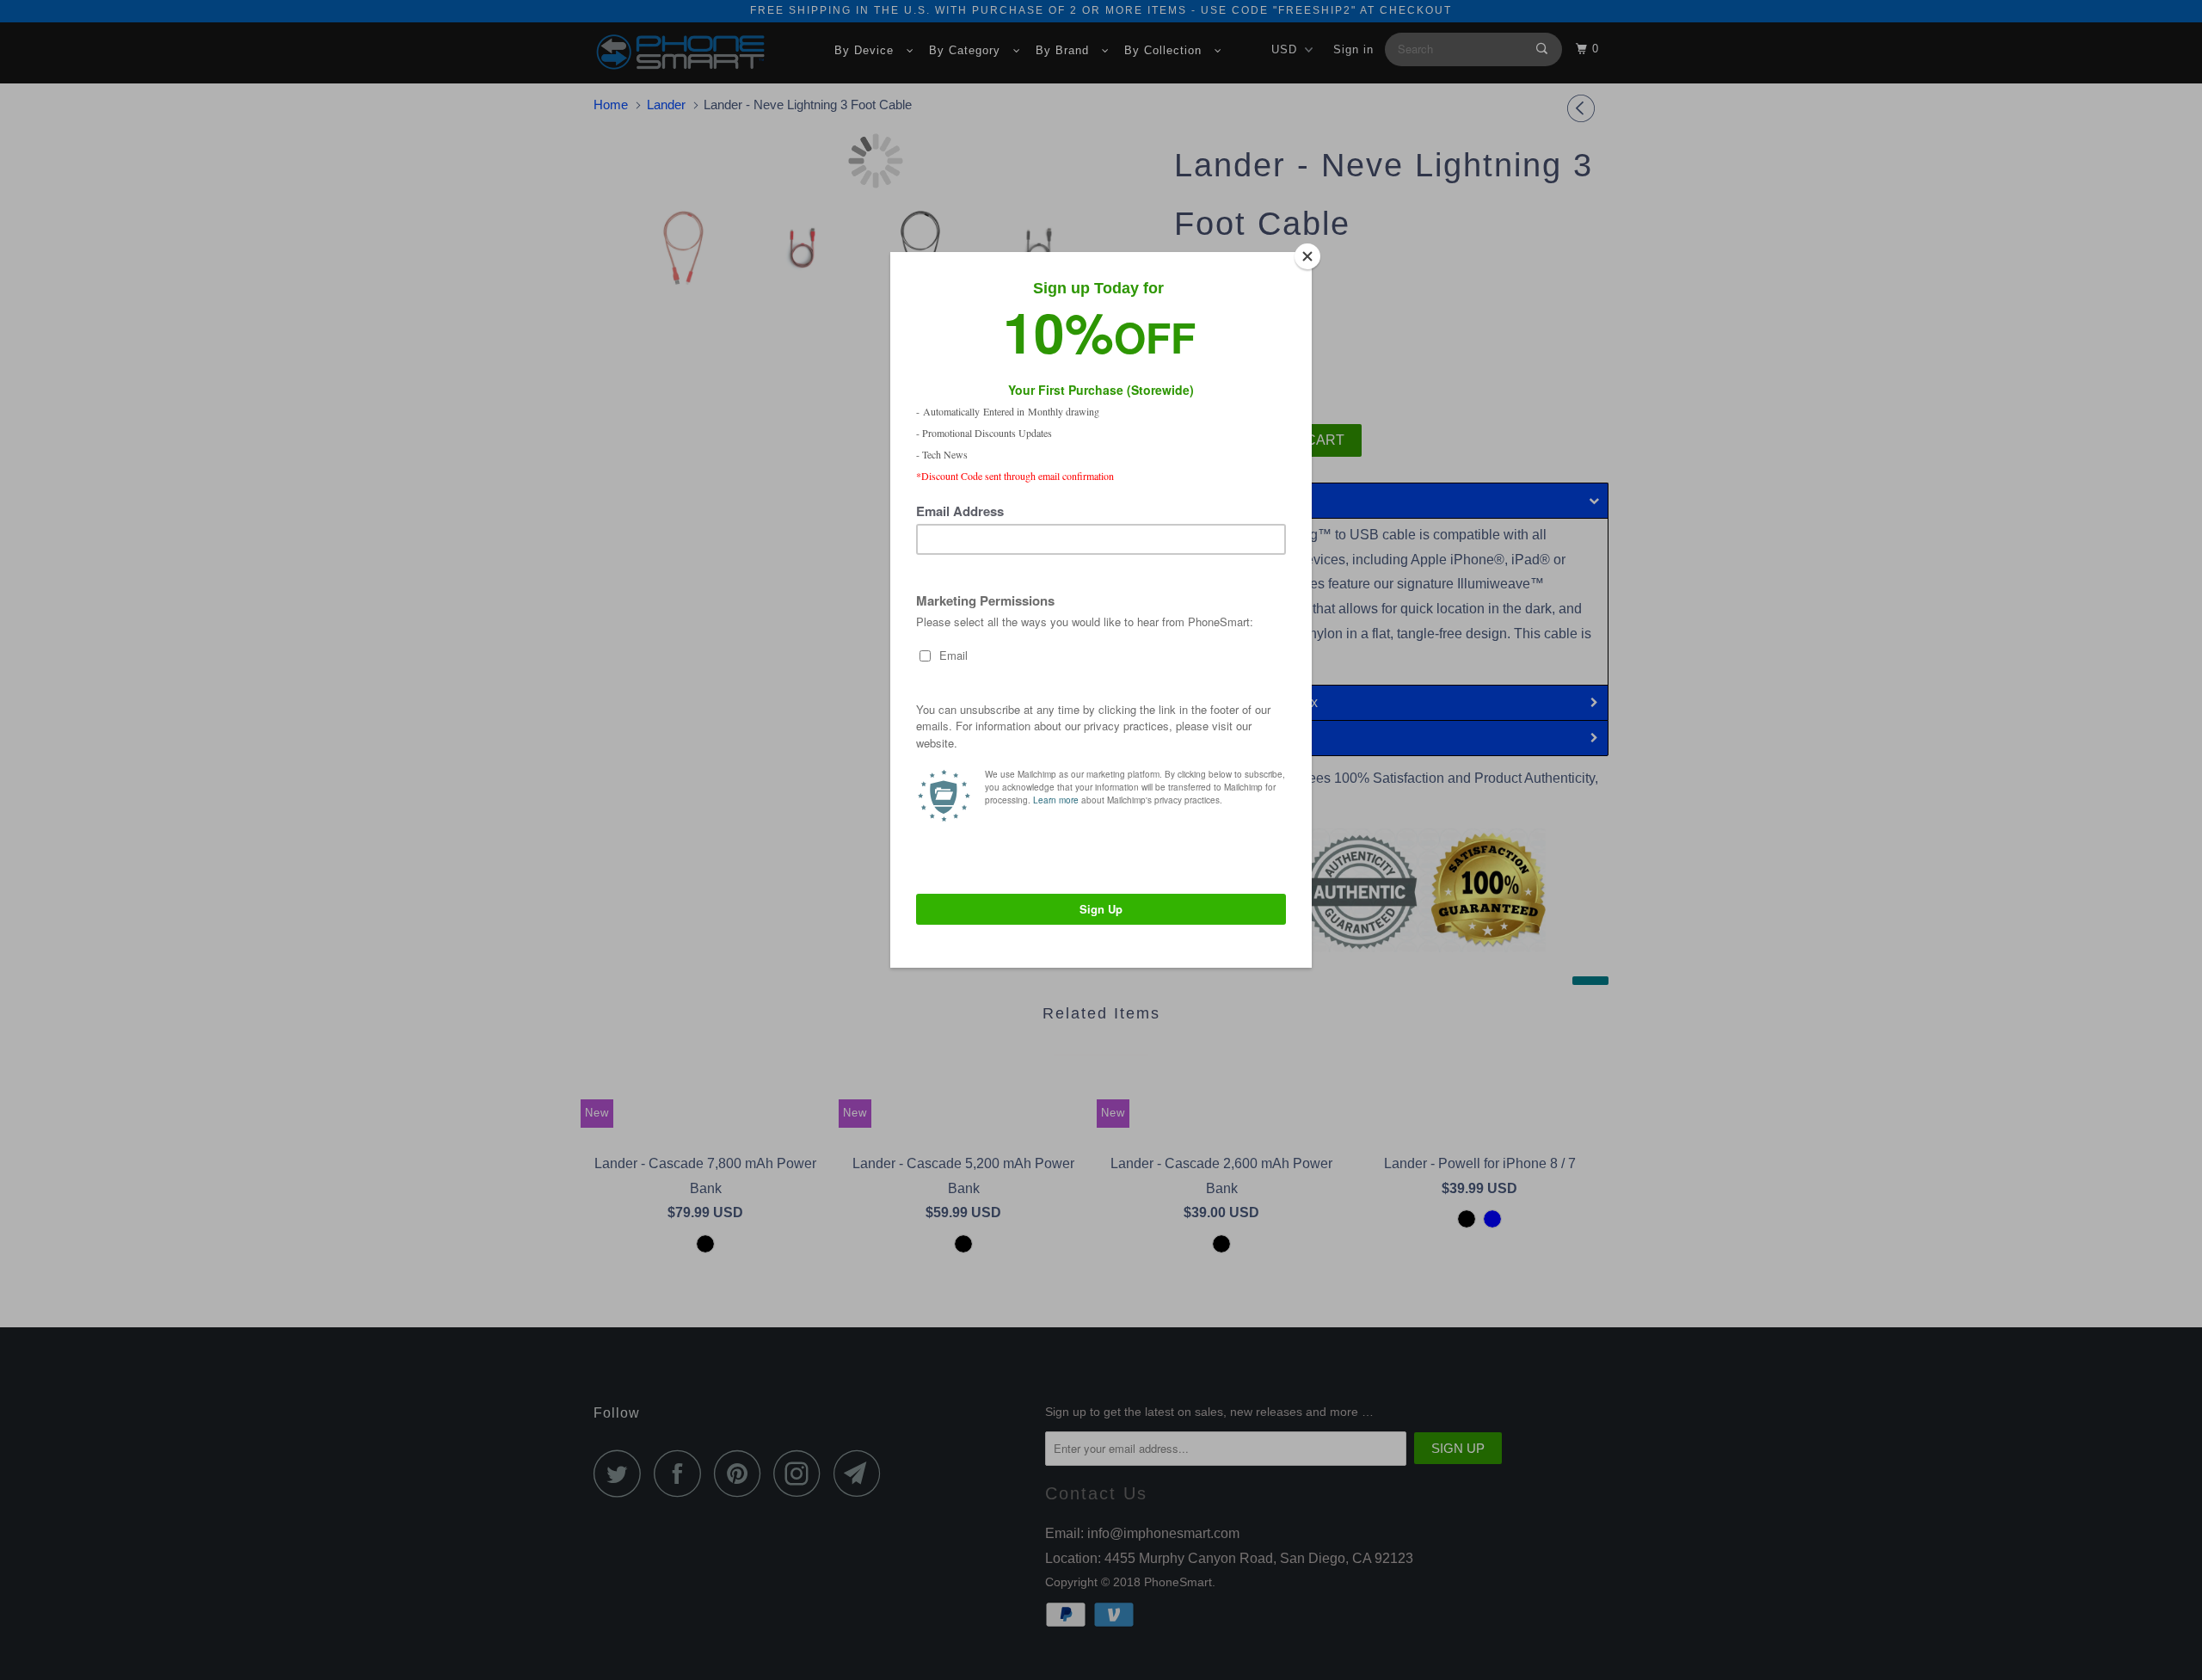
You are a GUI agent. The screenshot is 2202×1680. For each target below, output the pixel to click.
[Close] (1307, 256)
